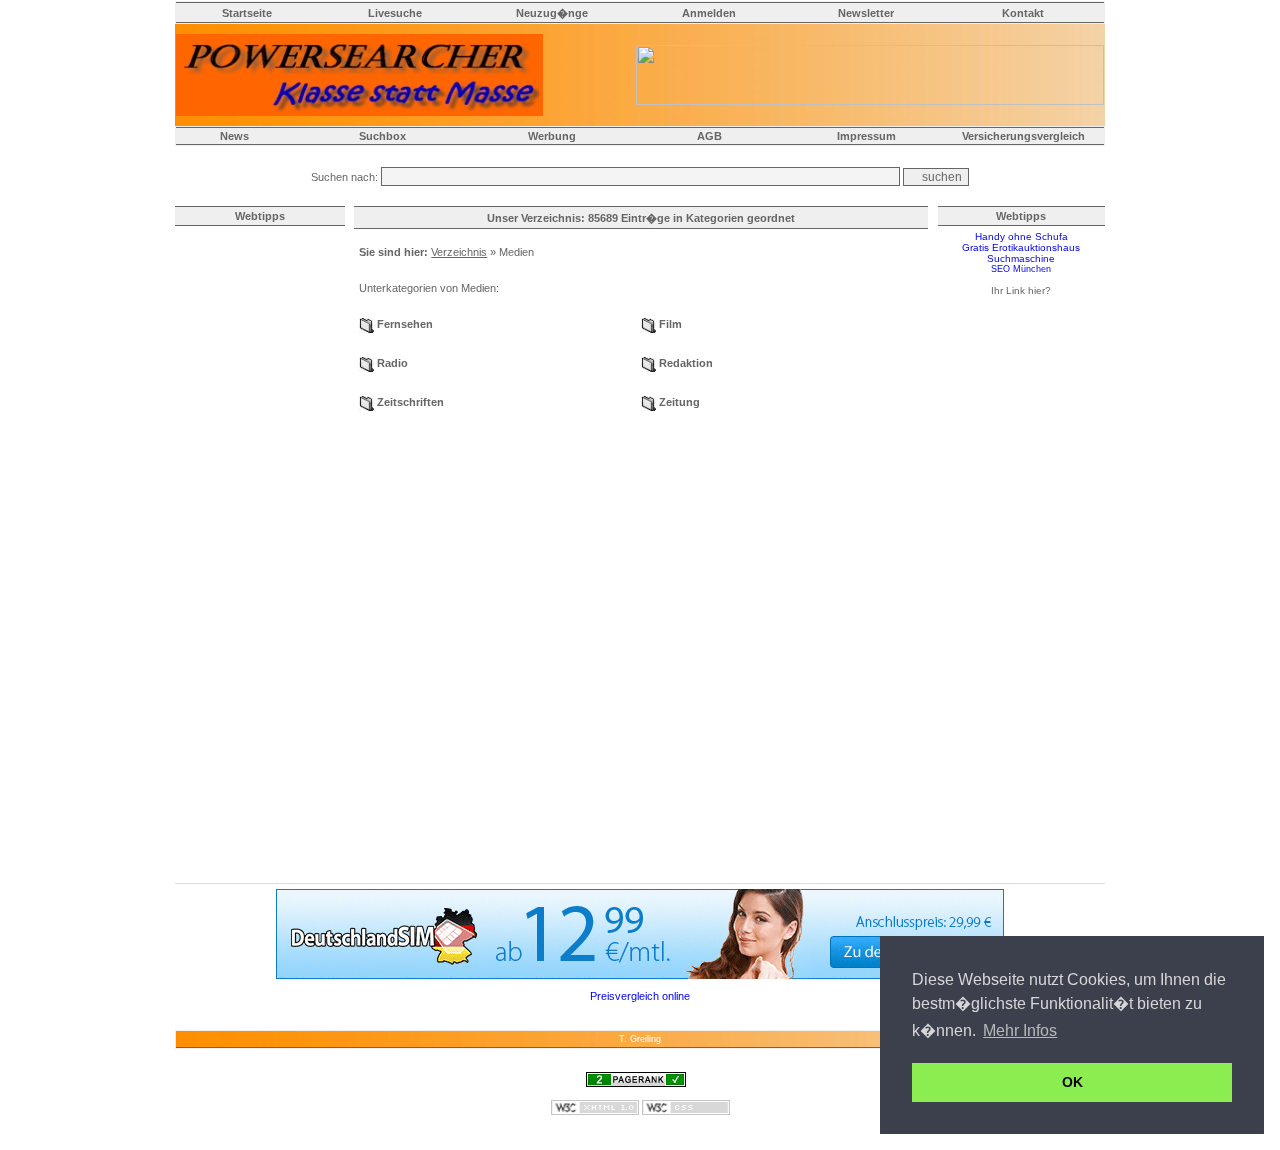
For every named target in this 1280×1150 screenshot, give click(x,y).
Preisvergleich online (640, 996)
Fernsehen (405, 324)
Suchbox (382, 136)
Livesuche (395, 13)
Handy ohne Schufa (1021, 236)
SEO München (1021, 269)
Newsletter (866, 13)
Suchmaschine (1021, 258)
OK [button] (1072, 1082)
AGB (709, 136)
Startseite (247, 13)
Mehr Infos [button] (1020, 1030)
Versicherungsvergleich (1023, 136)
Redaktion (686, 363)
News (234, 136)
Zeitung (679, 402)
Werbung (552, 136)
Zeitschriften (410, 402)
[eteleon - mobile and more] (640, 975)
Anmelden (709, 13)
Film (670, 324)
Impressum (866, 136)
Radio (392, 363)
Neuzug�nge (552, 13)
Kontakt (1023, 13)
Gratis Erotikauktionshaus (1021, 247)
